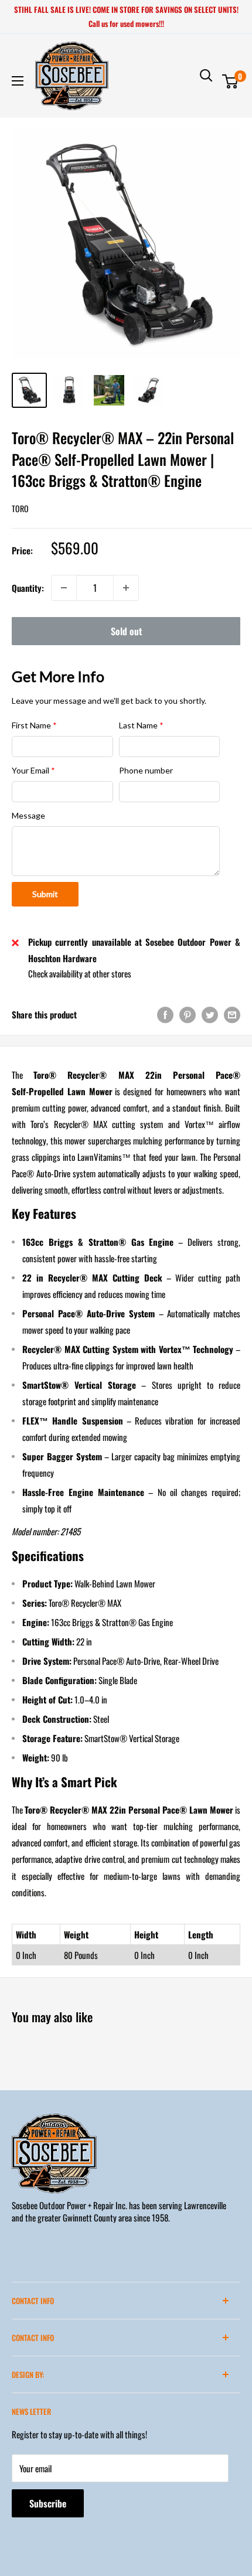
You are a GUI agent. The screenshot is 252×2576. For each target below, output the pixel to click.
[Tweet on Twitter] (210, 1014)
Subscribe (48, 2503)
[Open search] (206, 76)
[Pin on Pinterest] (188, 1014)
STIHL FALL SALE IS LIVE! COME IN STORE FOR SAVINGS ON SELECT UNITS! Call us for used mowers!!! (126, 16)
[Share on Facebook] (165, 1014)
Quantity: (28, 588)
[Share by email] (232, 1014)
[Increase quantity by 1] (126, 588)
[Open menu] (18, 81)
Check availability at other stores (80, 973)
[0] (231, 81)
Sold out (126, 631)
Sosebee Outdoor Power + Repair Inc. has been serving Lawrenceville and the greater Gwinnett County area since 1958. (119, 2211)
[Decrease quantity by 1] (64, 588)
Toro (20, 508)
